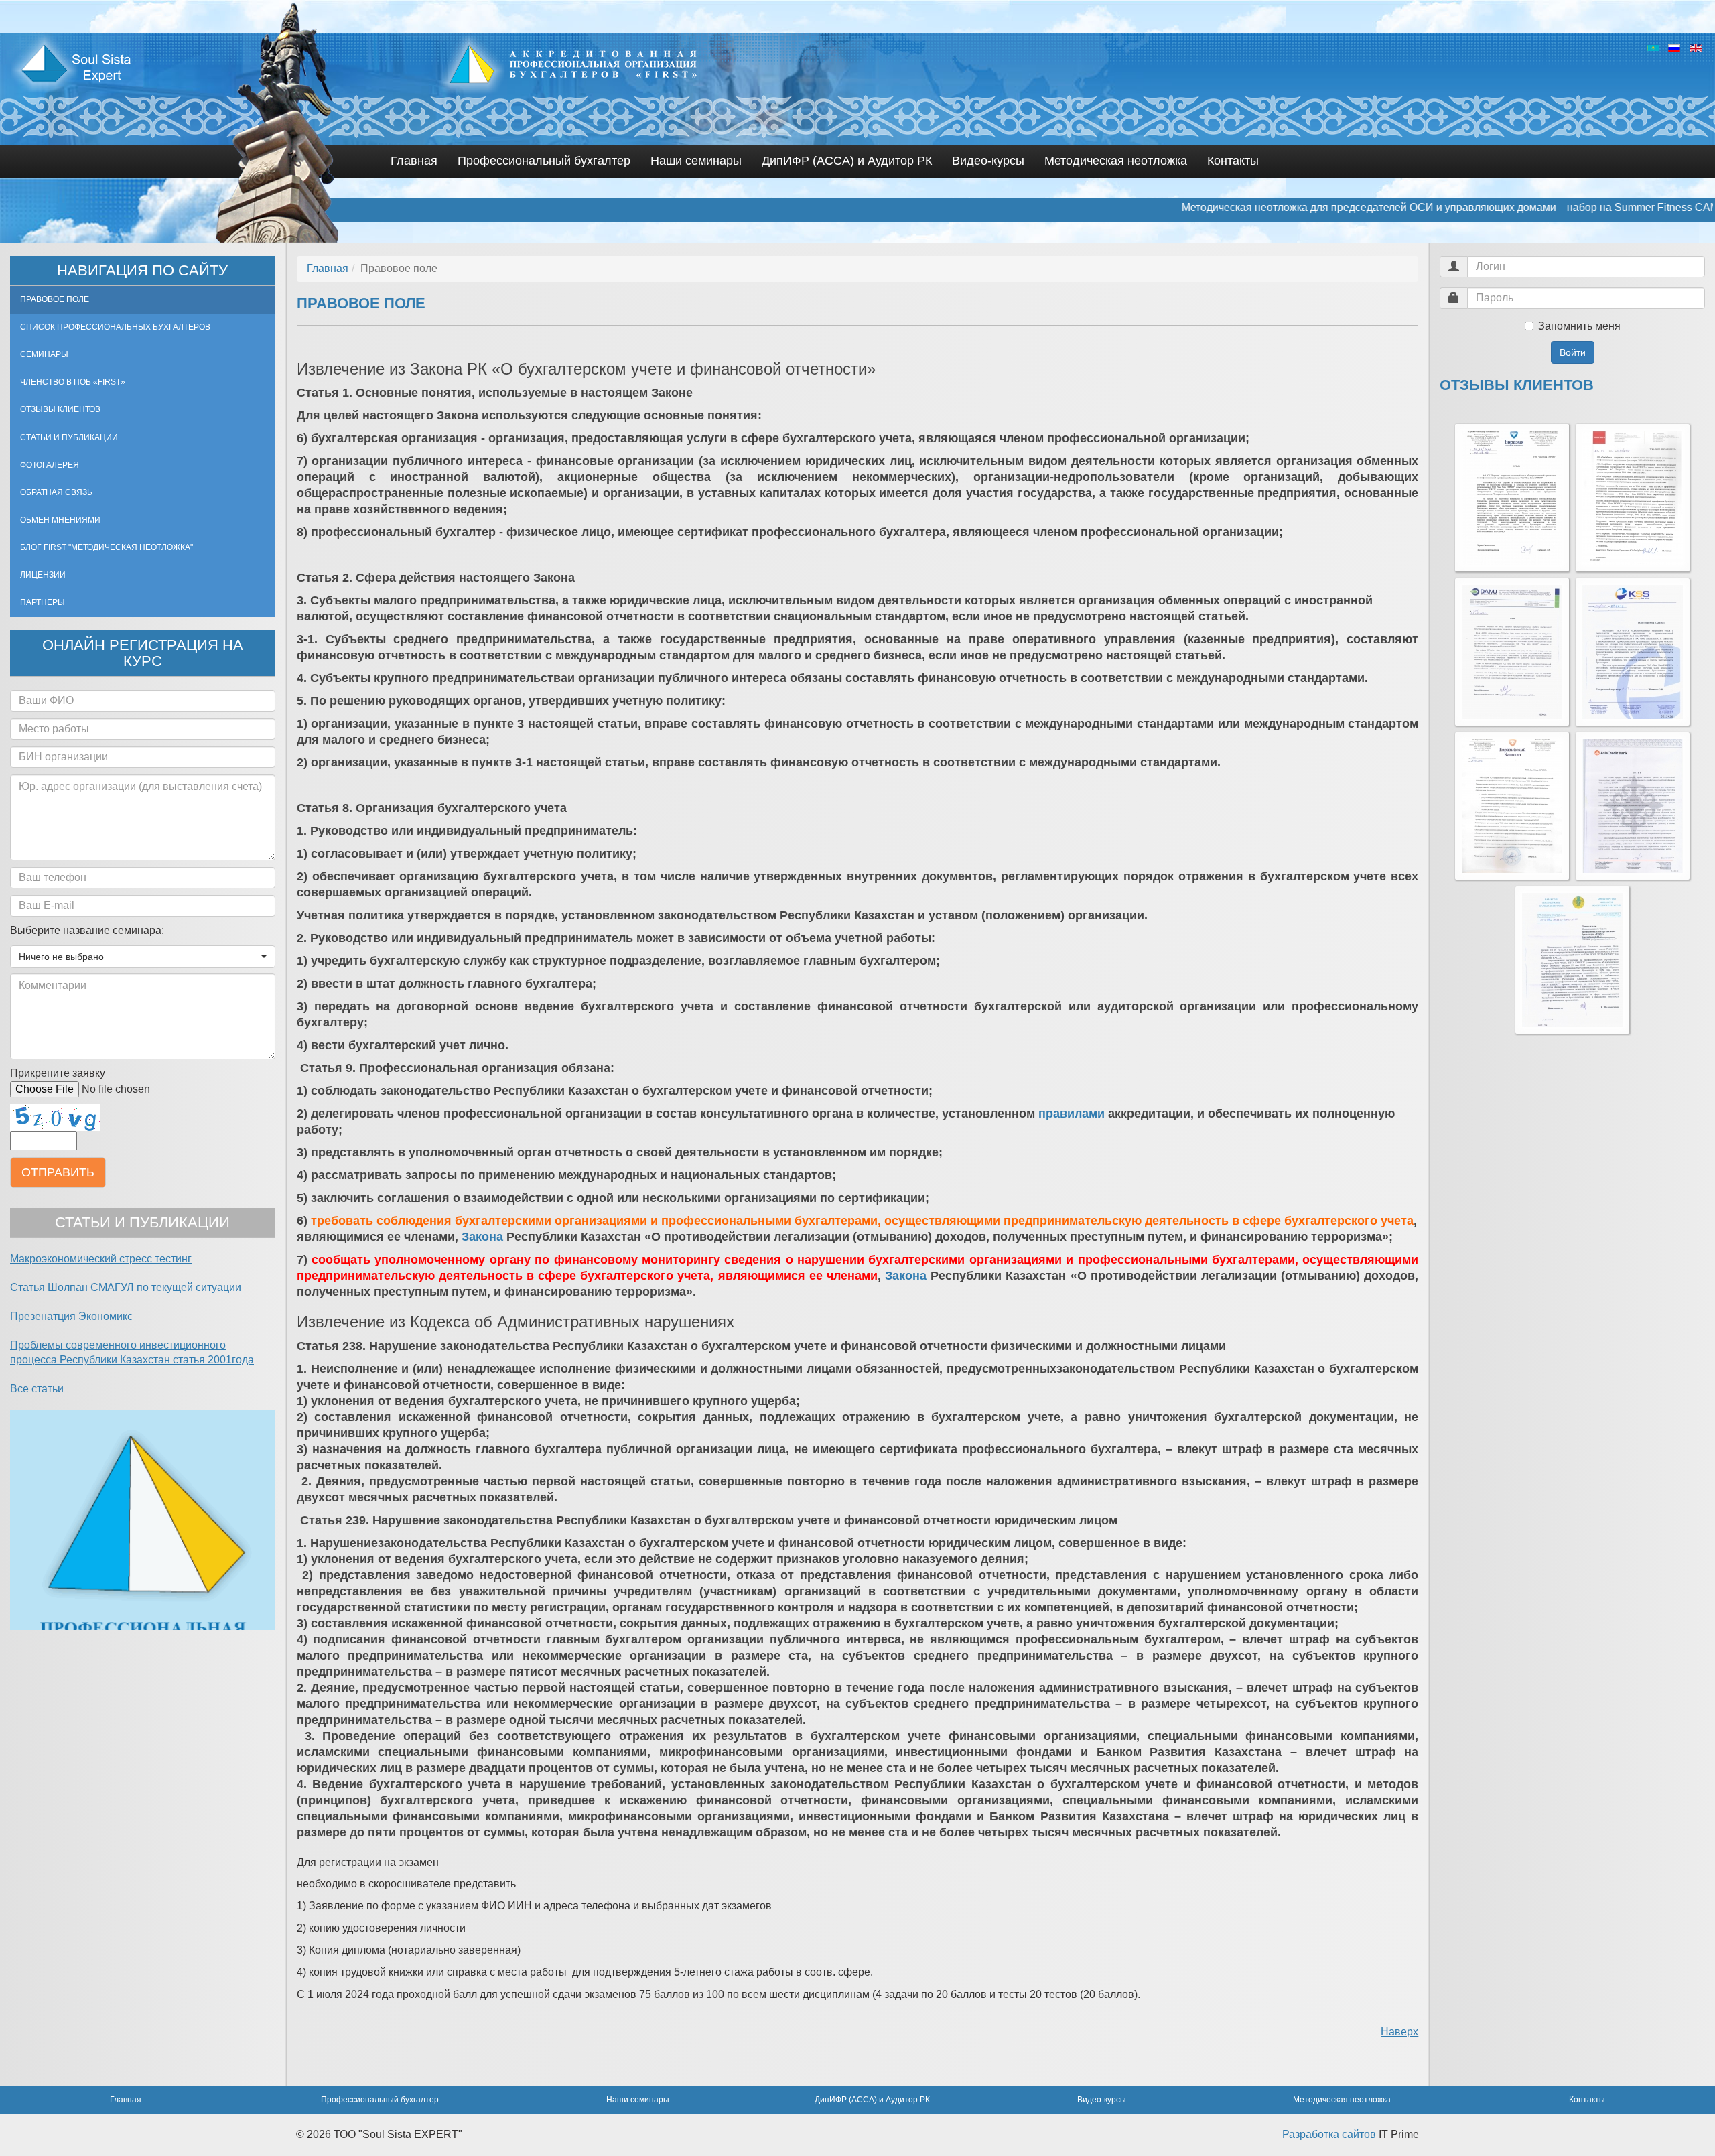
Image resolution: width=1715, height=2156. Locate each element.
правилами (1072, 1114)
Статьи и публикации (69, 437)
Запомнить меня (1579, 326)
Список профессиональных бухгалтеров (115, 327)
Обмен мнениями (60, 520)
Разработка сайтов (1329, 2134)
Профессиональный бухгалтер (544, 161)
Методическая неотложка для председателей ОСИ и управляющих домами (1239, 207)
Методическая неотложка (1116, 161)
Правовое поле (55, 299)
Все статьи (37, 1389)
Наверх (1399, 2032)
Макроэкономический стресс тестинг (101, 1259)
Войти (1573, 352)
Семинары (44, 354)
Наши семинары (696, 161)
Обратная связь (56, 492)
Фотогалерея (50, 465)
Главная (414, 161)
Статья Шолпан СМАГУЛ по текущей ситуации (126, 1287)
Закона (482, 1237)
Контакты (1233, 161)
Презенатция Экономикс (71, 1316)
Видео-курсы (988, 161)
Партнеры (43, 602)
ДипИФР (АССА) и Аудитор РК (847, 161)
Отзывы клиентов (60, 409)
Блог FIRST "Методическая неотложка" (107, 547)
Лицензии (43, 575)
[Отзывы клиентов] (1512, 498)
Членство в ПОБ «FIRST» (73, 382)
